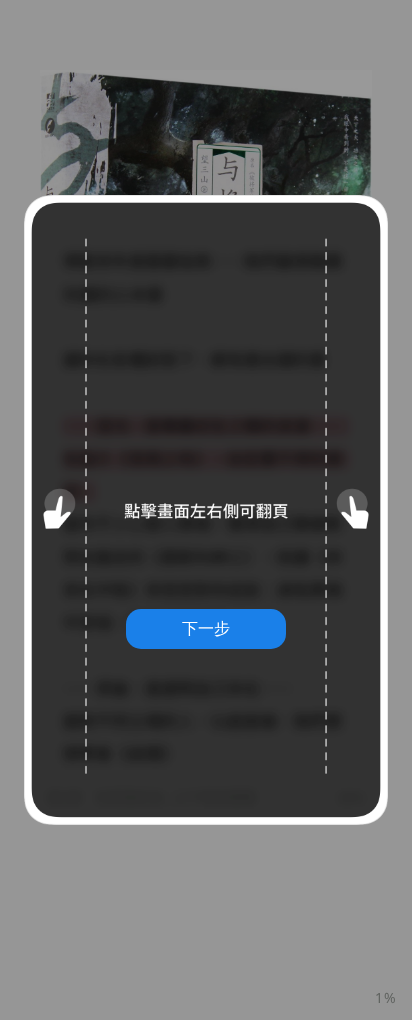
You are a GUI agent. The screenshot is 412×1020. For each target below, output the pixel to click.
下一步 (206, 628)
